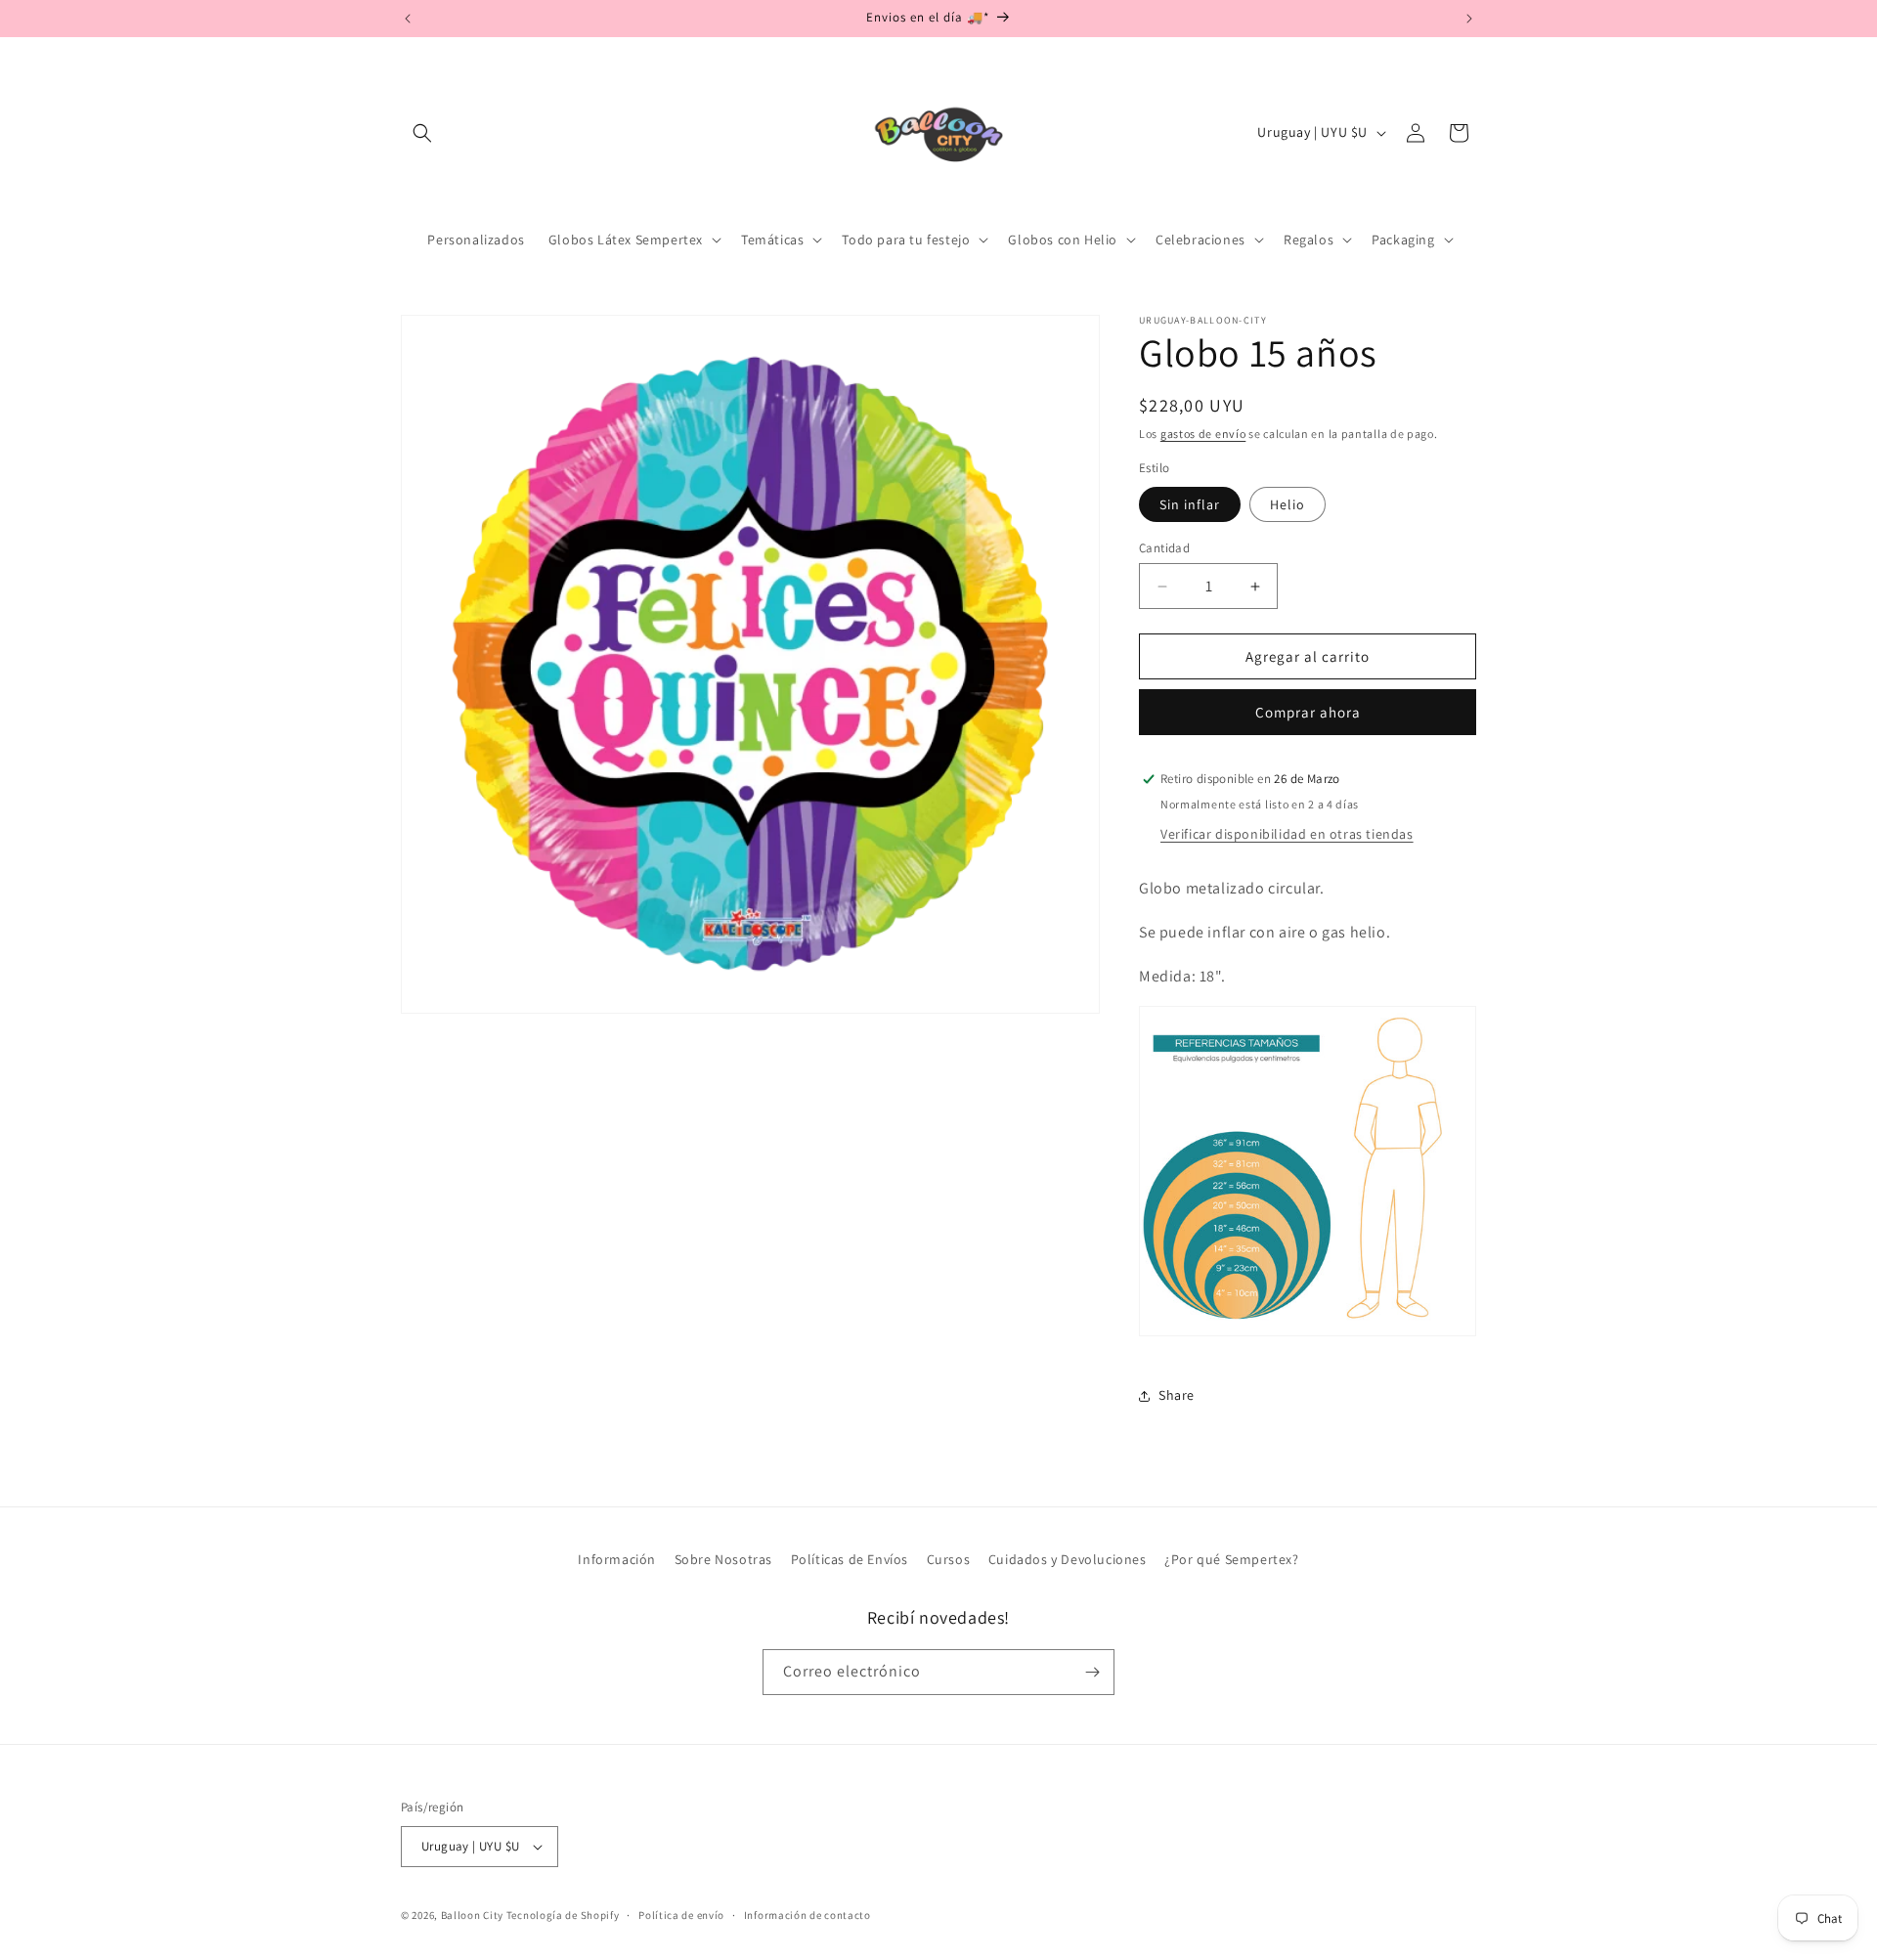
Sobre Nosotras (723, 1559)
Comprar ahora (1308, 712)
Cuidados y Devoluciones (1068, 1559)
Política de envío (681, 1915)
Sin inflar (1190, 504)
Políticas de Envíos (850, 1559)
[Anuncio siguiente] (1469, 19)
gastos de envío (1203, 434)
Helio (1288, 504)
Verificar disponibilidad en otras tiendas (1287, 834)
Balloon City (472, 1915)
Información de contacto (808, 1915)
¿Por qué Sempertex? (1231, 1559)
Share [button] (1177, 1395)
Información (617, 1559)
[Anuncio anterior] (408, 19)
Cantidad (1164, 548)
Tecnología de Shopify (563, 1915)
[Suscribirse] (1092, 1672)
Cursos (949, 1559)
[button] (422, 133)
